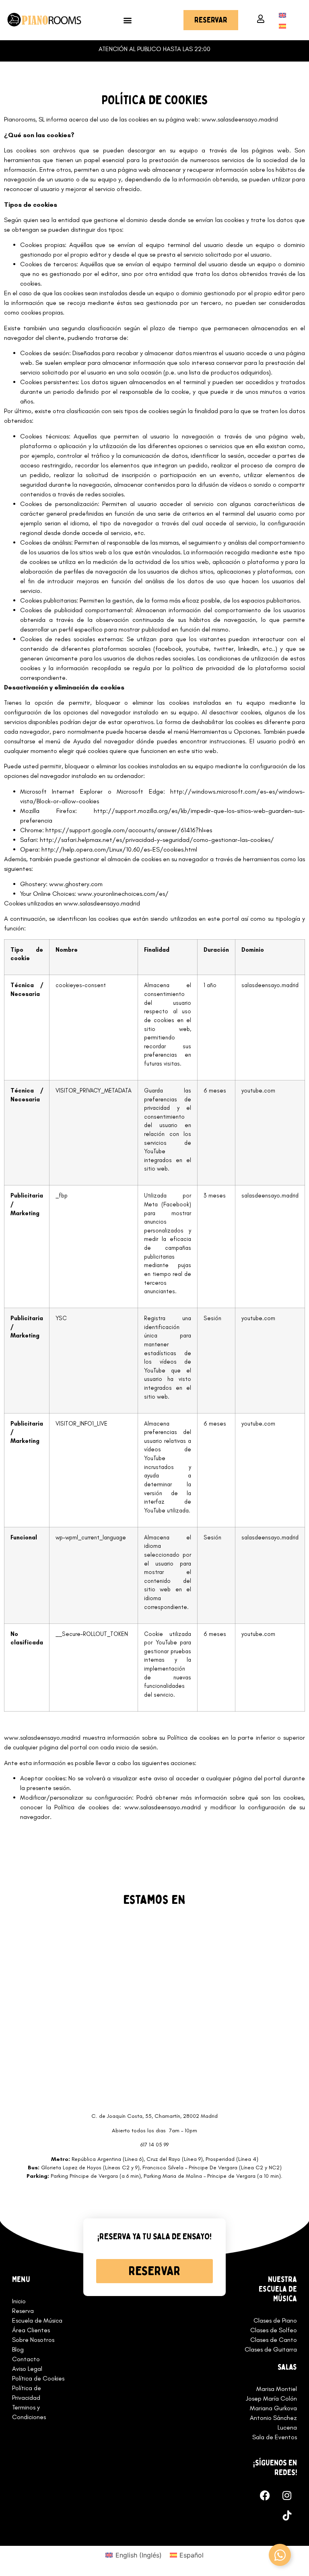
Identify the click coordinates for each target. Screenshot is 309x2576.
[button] (127, 20)
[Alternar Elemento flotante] (280, 2555)
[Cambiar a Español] (282, 26)
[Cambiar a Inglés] (282, 15)
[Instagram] (287, 2496)
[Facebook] (265, 2496)
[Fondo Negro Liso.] (287, 2516)
